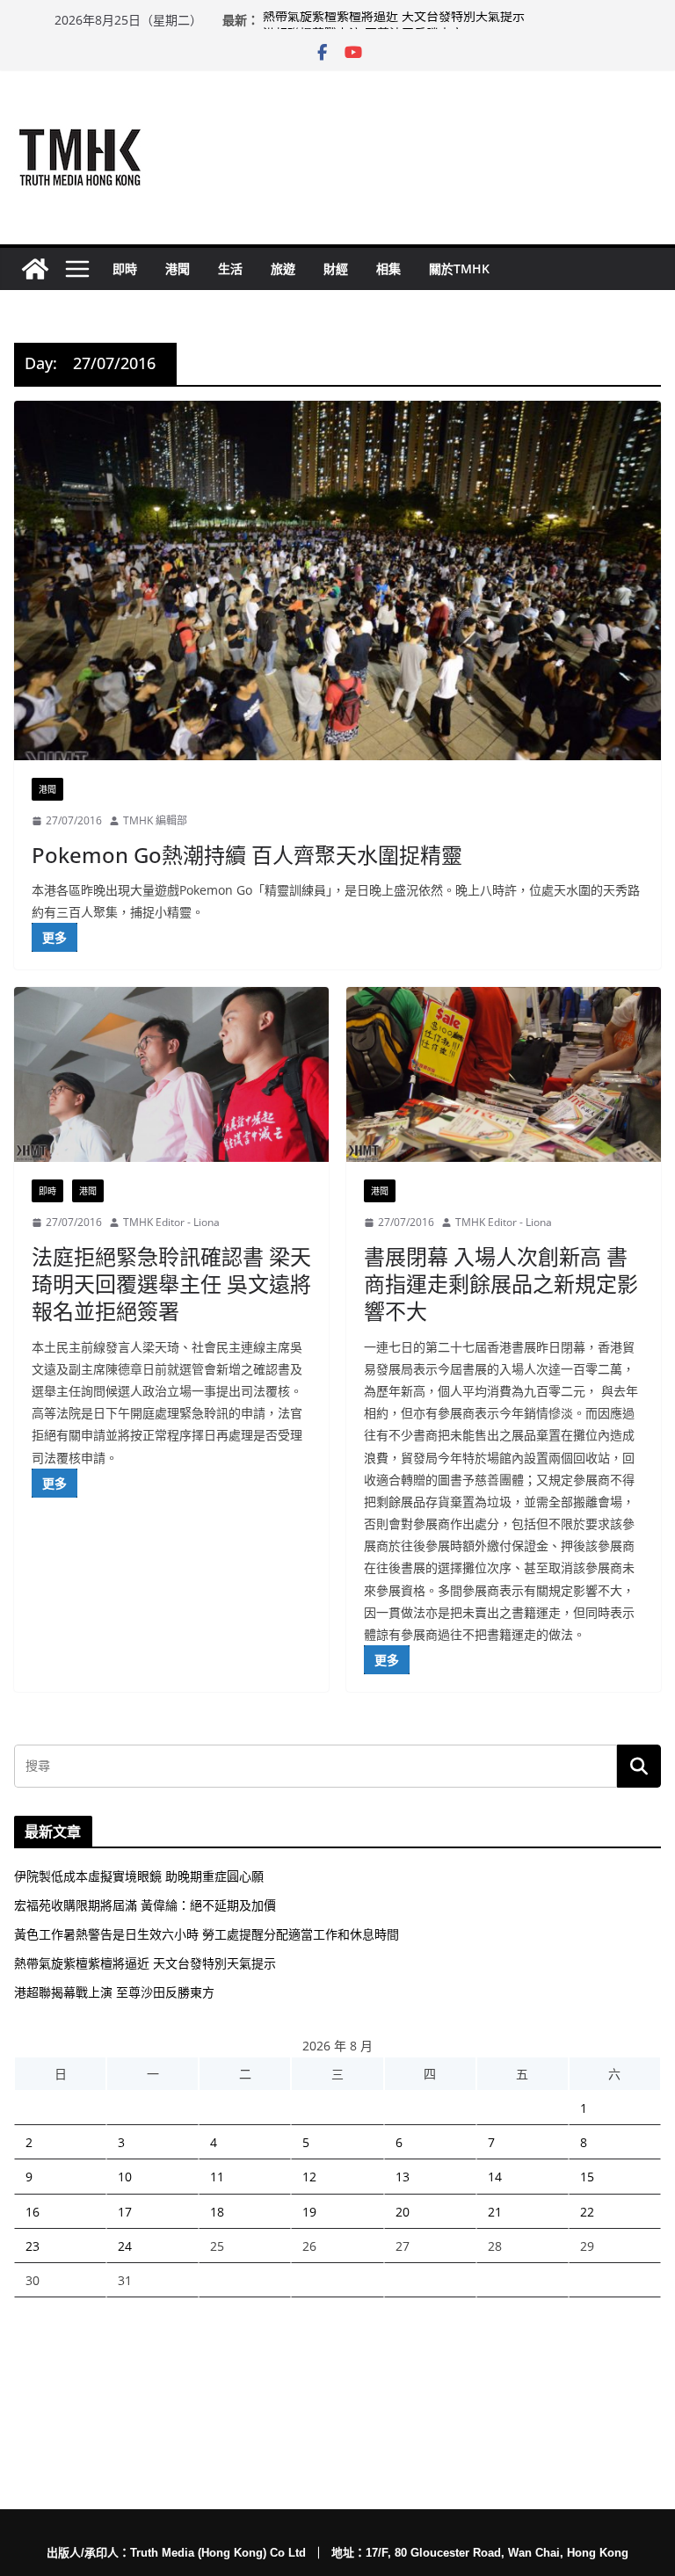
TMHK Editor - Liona (171, 1222)
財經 (336, 268)
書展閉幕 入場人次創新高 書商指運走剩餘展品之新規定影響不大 (501, 1284)
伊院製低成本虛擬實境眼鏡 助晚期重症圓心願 (139, 1876)
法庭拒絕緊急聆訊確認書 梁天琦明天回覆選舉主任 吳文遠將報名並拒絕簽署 (171, 1284)
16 (33, 2212)
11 (217, 2177)
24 (125, 2246)
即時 (125, 268)
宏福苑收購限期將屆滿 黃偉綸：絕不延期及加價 (145, 1905)
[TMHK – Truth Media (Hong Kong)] (35, 269)
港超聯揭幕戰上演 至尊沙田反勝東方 (114, 1992)
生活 (230, 268)
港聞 (178, 268)
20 (403, 2212)
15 (587, 2177)
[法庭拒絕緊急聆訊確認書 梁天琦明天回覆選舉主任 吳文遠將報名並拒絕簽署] (171, 1074)
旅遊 (283, 268)
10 (125, 2177)
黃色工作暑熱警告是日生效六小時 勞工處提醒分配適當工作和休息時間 (207, 1934)
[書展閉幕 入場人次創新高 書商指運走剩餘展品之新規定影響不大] (504, 1074)
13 (403, 2177)
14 (495, 2177)
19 (309, 2212)
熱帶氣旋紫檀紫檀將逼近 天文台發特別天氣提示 (394, 20)
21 (495, 2212)
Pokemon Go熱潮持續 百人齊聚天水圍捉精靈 (247, 855)
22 (587, 2212)
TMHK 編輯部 (155, 820)
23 (33, 2246)
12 (309, 2177)
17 (125, 2212)
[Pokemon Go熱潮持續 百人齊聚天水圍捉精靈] (337, 581)
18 (217, 2212)
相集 (388, 268)
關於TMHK (459, 268)
